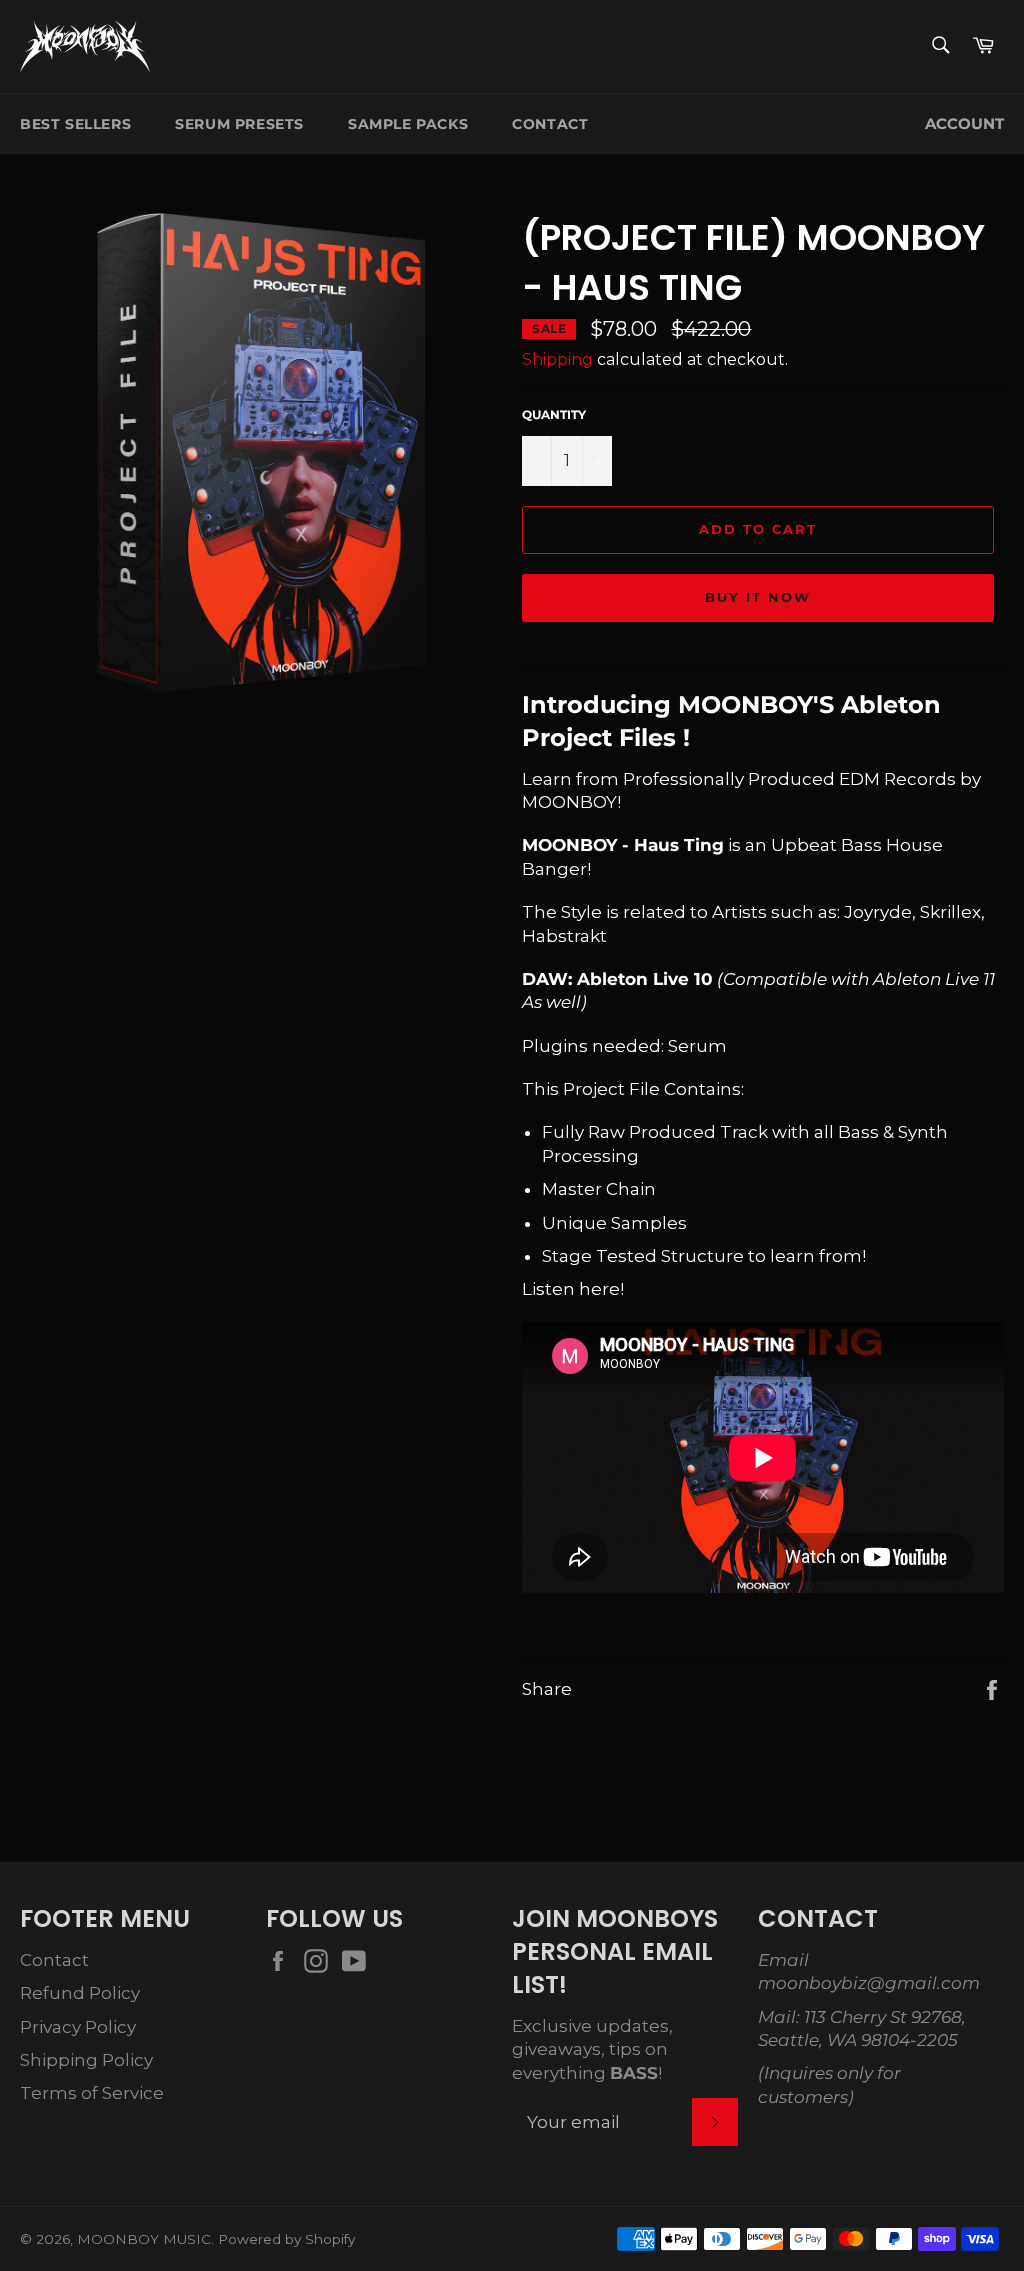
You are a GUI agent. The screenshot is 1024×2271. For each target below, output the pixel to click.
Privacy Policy (78, 2027)
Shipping (557, 359)
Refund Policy (80, 1993)
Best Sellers (75, 124)
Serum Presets (239, 124)
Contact (550, 124)
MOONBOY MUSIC (144, 2239)
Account (964, 124)
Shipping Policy (86, 2060)
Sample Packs (408, 124)
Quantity (554, 414)
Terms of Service (92, 2093)
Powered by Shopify (286, 2239)
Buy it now (758, 597)
